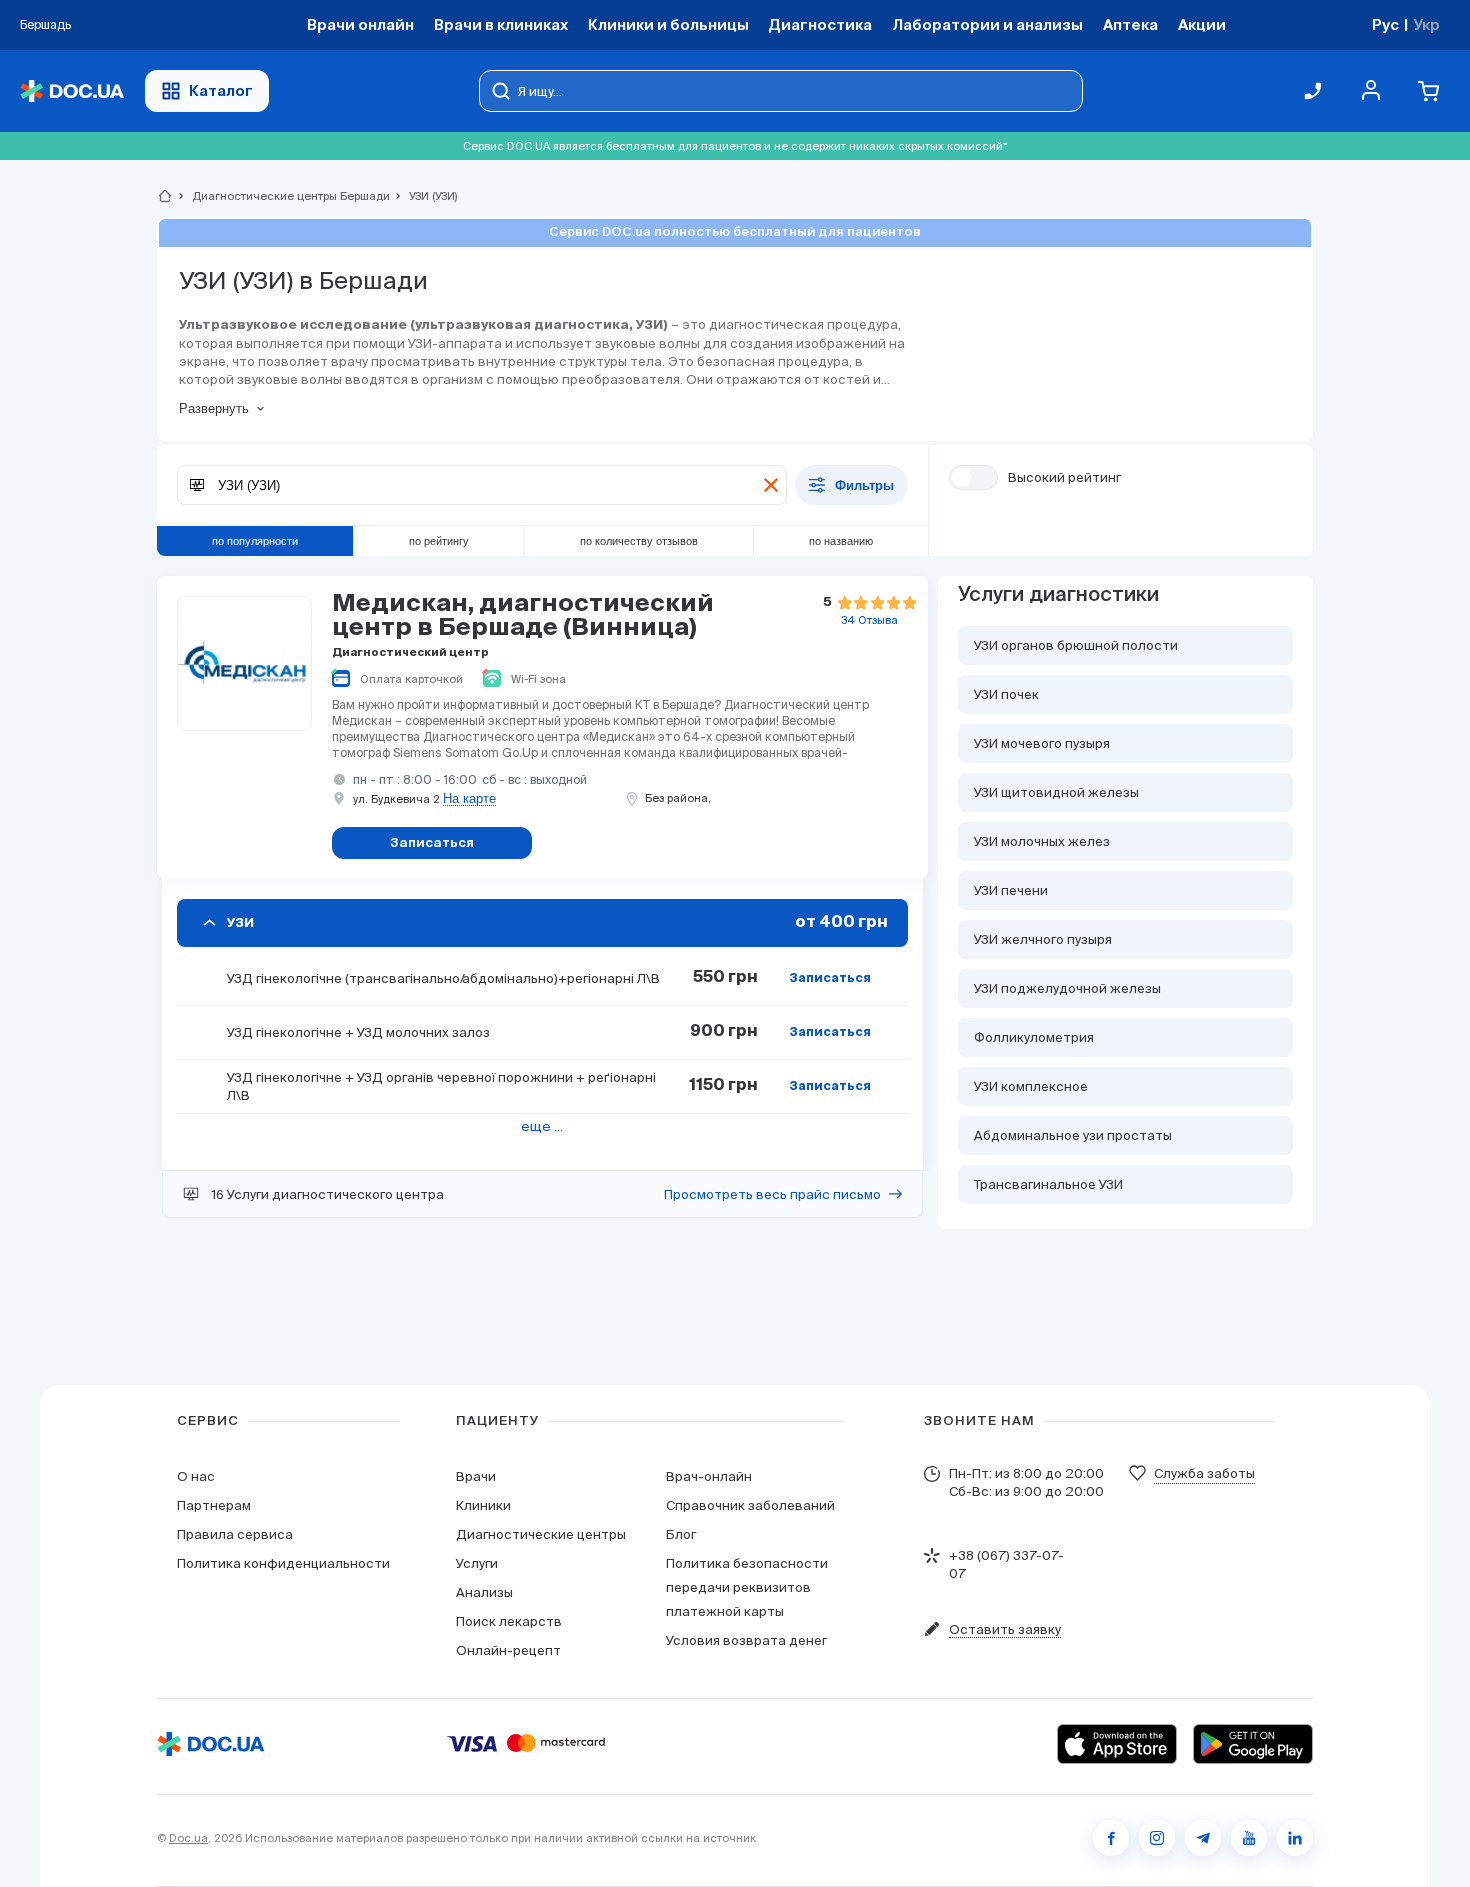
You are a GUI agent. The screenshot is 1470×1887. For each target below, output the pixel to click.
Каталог (221, 90)
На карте (469, 799)
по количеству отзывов (639, 541)
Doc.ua (188, 1838)
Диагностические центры (541, 1534)
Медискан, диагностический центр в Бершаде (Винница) (522, 616)
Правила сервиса (235, 1534)
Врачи (476, 1476)
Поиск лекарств (509, 1621)
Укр (1426, 24)
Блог (681, 1534)
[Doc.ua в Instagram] (1157, 1838)
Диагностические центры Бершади (282, 196)
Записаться (830, 979)
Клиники (483, 1505)
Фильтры (864, 485)
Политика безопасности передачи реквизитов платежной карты (747, 1587)
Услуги (477, 1563)
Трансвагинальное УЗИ (1048, 1184)
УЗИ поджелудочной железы (1067, 988)
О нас (196, 1476)
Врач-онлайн (709, 1476)
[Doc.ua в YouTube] (1249, 1838)
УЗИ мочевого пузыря (1042, 743)
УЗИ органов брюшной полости (1076, 645)
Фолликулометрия (1034, 1037)
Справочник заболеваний (750, 1505)
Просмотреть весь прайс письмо (772, 1194)
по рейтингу (439, 541)
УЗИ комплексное (1031, 1086)
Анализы (484, 1592)
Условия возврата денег (746, 1640)
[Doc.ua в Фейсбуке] (1111, 1838)
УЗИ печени (1011, 890)
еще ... (542, 1126)
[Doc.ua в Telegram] (1203, 1838)
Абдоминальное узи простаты (1073, 1135)
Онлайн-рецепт (508, 1650)
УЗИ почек (1006, 694)
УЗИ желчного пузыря (1043, 939)
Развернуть (214, 408)
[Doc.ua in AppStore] (1117, 1744)
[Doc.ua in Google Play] (1253, 1744)
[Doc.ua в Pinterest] (1295, 1838)
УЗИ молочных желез (1042, 841)
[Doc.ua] (72, 91)
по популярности (255, 541)
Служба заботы (1204, 1473)
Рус (1385, 24)
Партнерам (214, 1505)
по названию (841, 541)
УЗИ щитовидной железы (1056, 792)
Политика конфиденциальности (283, 1563)
